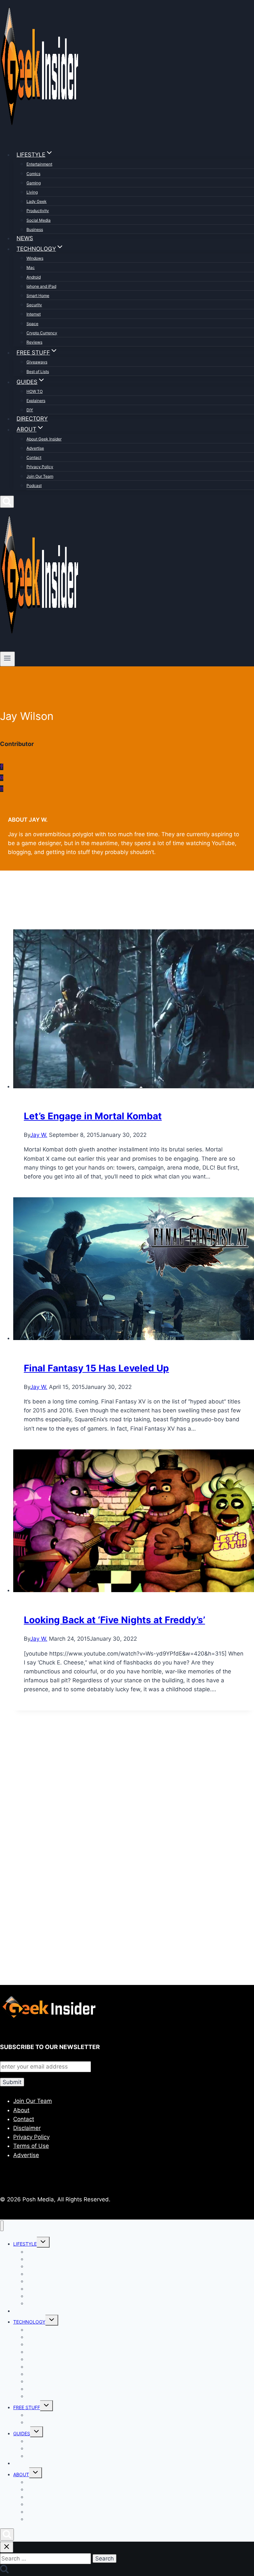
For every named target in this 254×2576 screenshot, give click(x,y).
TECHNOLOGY (29, 2322)
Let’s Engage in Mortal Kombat (93, 1116)
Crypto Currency (42, 333)
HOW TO (35, 391)
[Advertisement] (127, 1792)
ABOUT (21, 2474)
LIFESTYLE (25, 2244)
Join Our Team (40, 476)
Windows (35, 258)
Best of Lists (38, 372)
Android (34, 277)
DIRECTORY (32, 419)
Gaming (34, 183)
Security (34, 305)
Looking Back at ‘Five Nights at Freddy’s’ (114, 1620)
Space (32, 324)
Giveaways (37, 362)
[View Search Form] (7, 502)
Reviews (34, 342)
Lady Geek (37, 201)
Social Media (39, 220)
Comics (33, 174)
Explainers (36, 401)
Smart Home (38, 296)
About (21, 2110)
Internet (34, 314)
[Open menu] (7, 659)
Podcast (34, 485)
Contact (34, 457)
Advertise (35, 448)
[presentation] (134, 1010)
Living (32, 192)
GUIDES (22, 2433)
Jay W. (39, 1135)
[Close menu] (2, 2226)
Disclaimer (27, 2128)
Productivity (38, 211)
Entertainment (39, 164)
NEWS (25, 238)
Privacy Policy (40, 467)
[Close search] (7, 2547)
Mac (31, 267)
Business (35, 229)
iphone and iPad (41, 286)
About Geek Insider (44, 439)
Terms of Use (31, 2146)
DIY (30, 410)
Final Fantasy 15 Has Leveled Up (96, 1368)
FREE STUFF (27, 2407)
